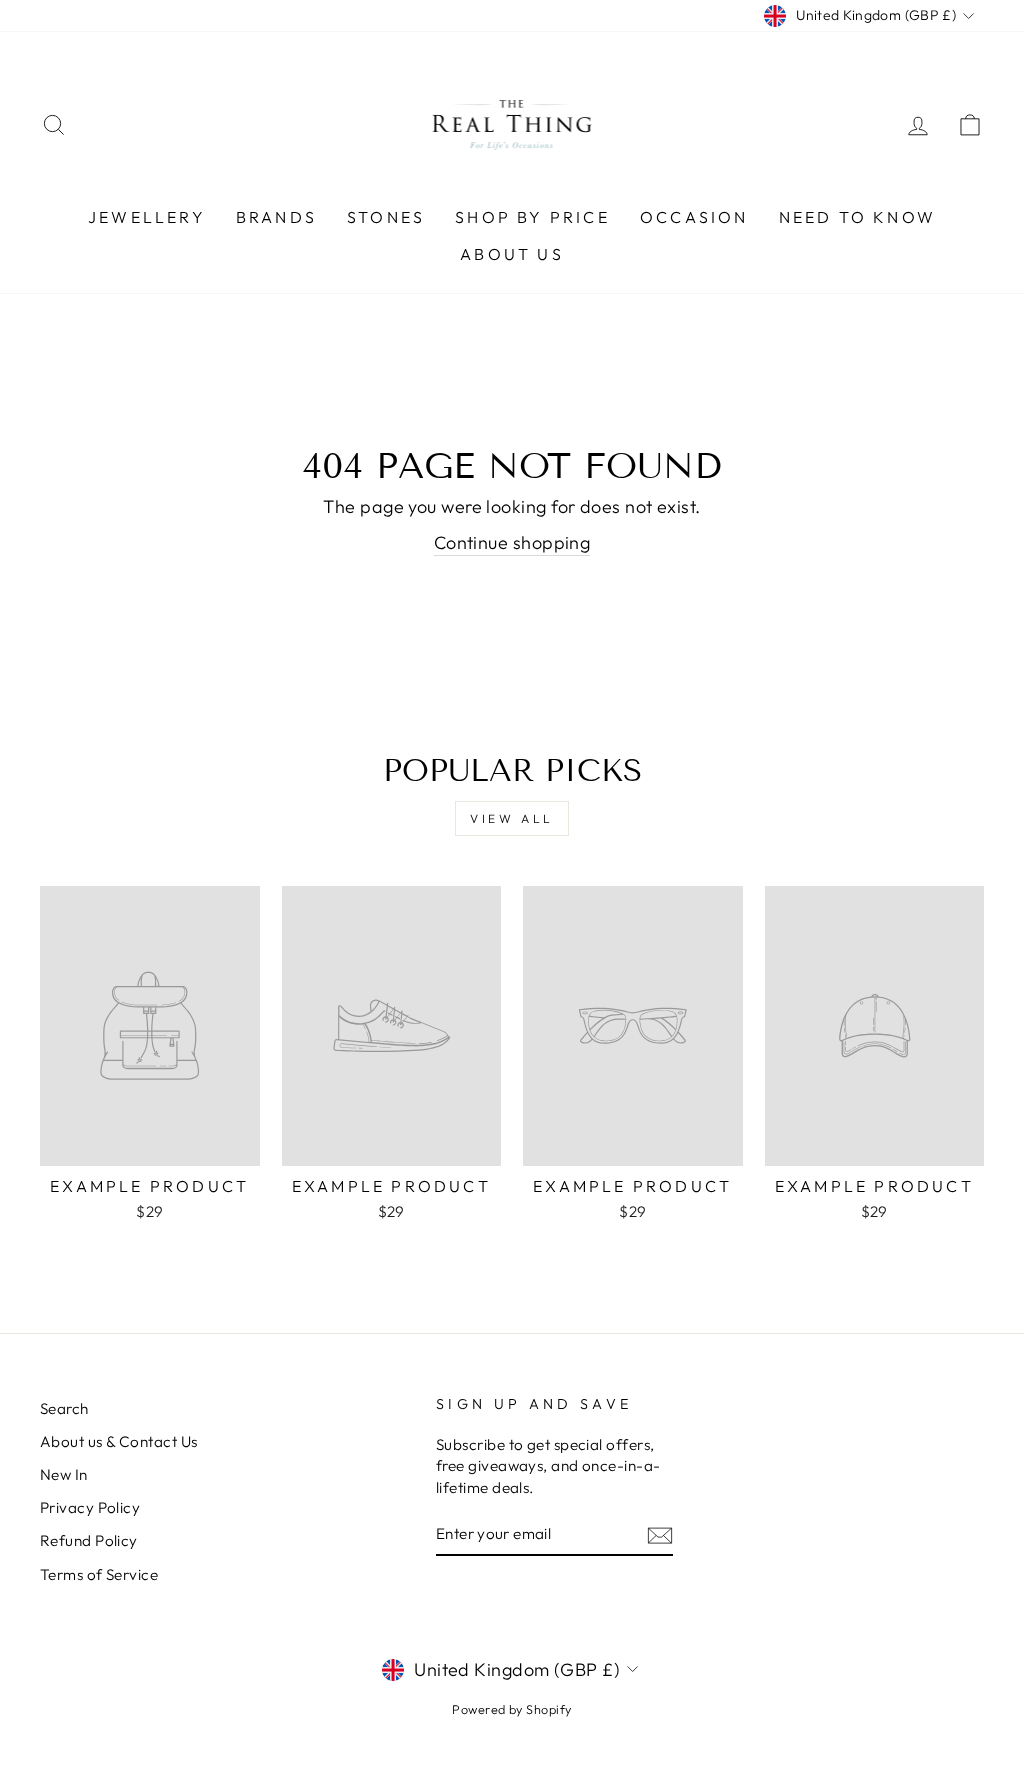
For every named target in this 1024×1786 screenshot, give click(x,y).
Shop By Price (532, 217)
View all (512, 818)
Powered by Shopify (511, 1709)
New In (64, 1474)
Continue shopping (512, 542)
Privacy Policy (90, 1507)
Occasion (694, 217)
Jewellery (147, 217)
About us (512, 254)
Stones (386, 217)
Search (64, 1408)
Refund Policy (89, 1540)
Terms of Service (99, 1574)
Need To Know (857, 217)
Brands (276, 217)
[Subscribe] (660, 1534)
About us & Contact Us (118, 1441)
